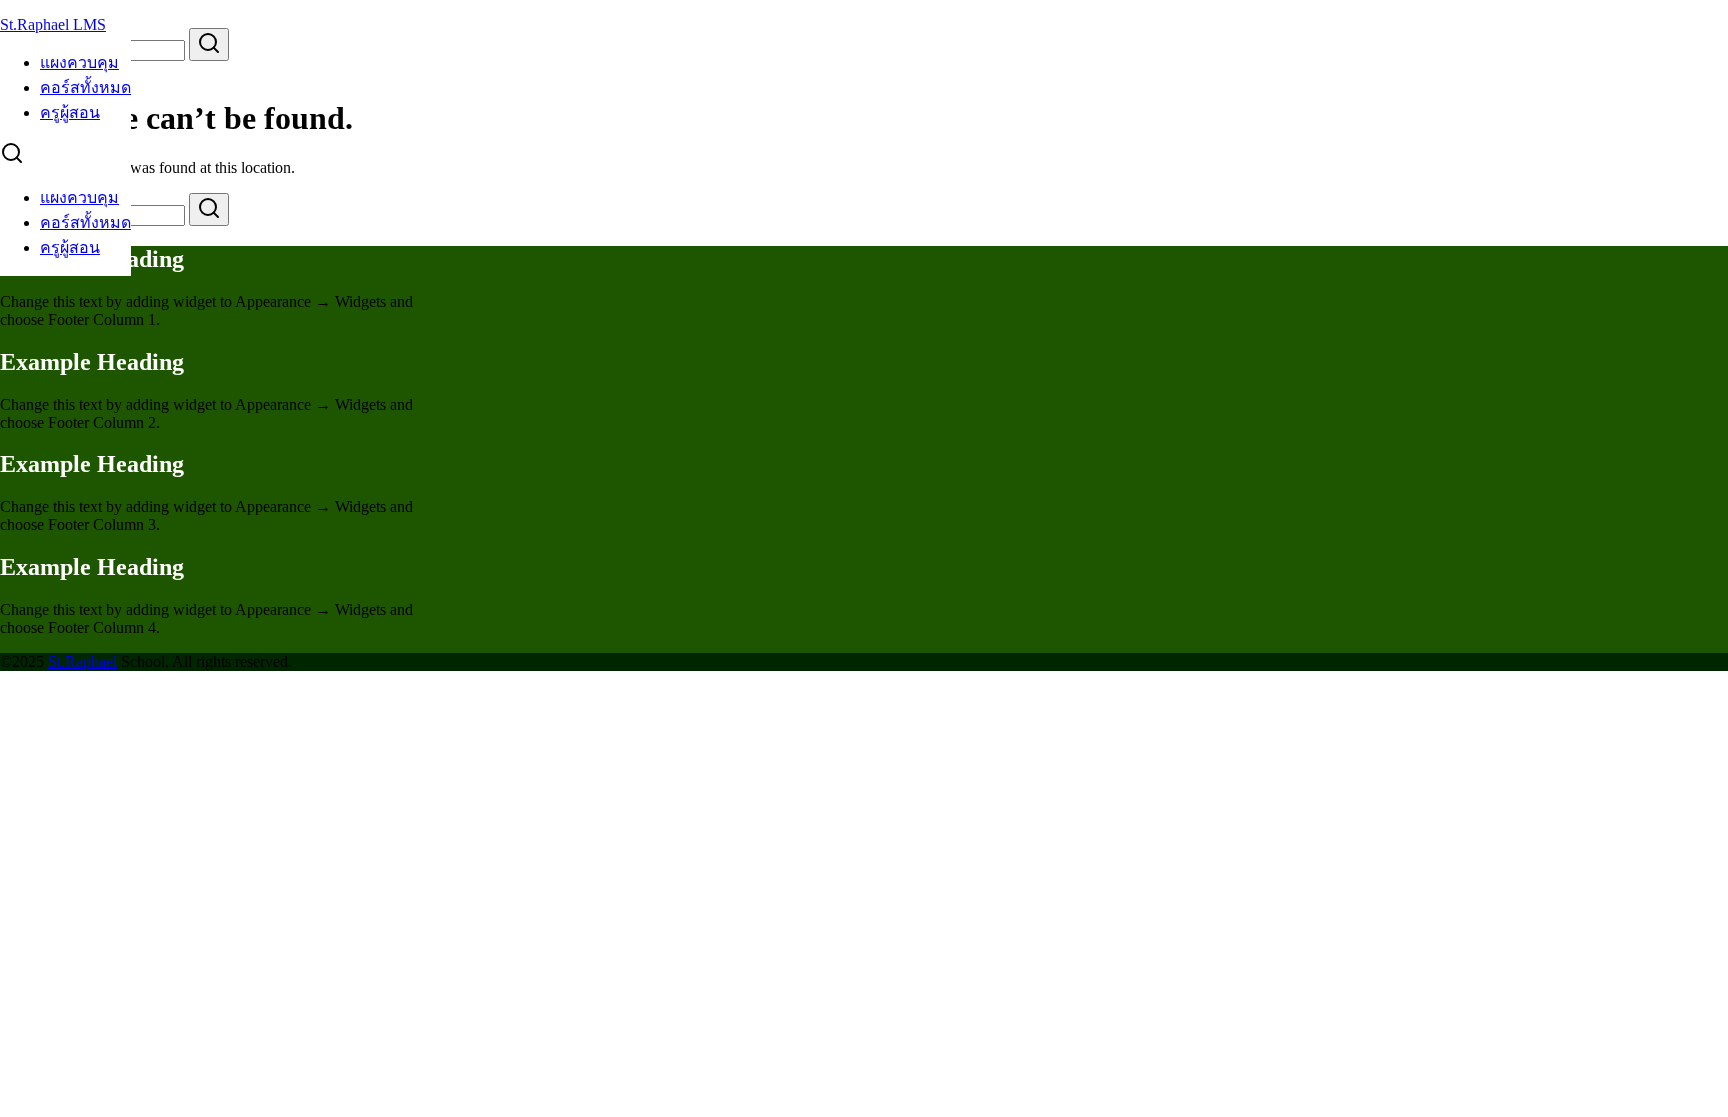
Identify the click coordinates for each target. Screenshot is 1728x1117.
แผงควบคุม (79, 62)
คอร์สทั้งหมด (85, 87)
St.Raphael (82, 661)
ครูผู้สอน (70, 112)
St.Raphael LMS (53, 24)
